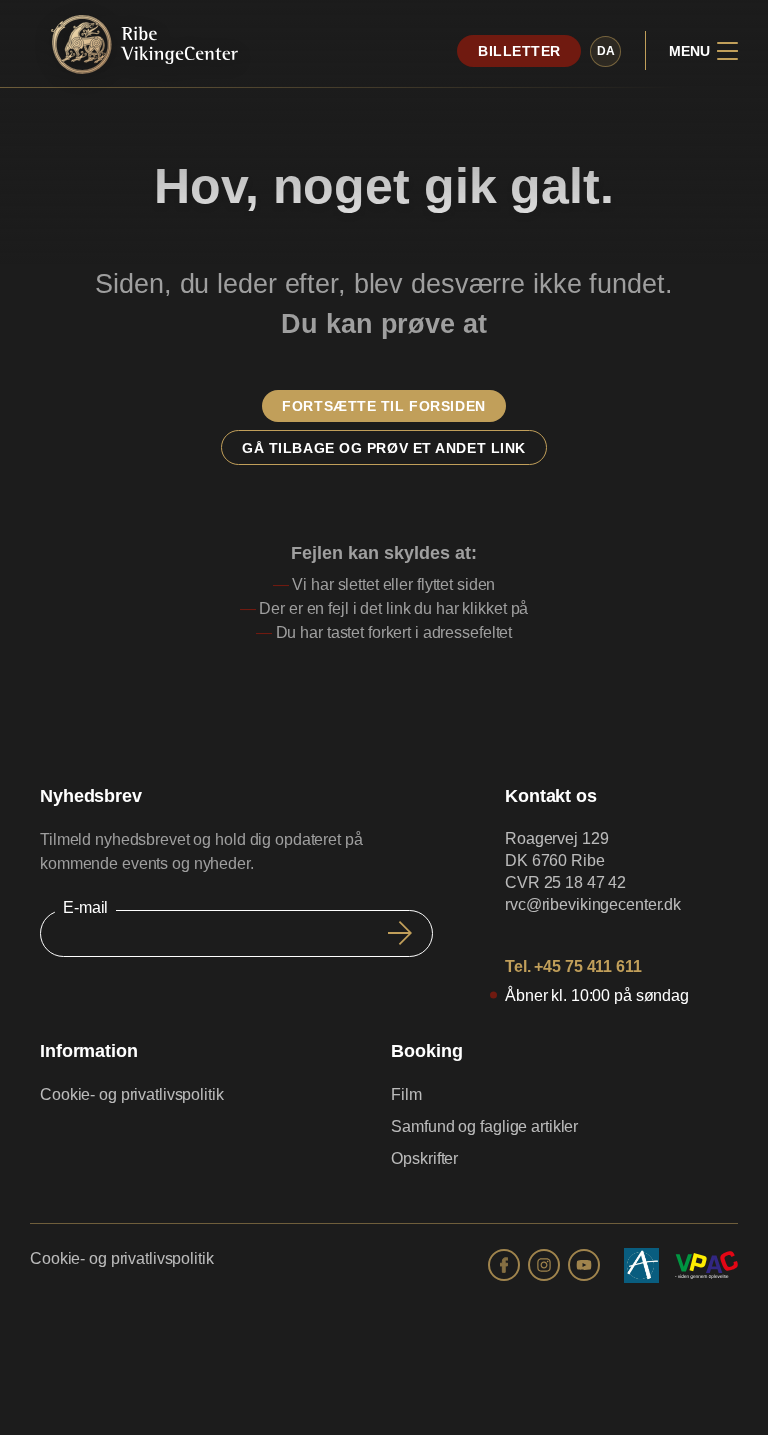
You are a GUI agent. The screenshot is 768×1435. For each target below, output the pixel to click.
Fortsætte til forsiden (383, 406)
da (606, 51)
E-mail (85, 907)
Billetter (519, 51)
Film (406, 1094)
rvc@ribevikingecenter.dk (593, 904)
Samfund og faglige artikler (484, 1126)
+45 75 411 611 (587, 966)
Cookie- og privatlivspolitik (132, 1094)
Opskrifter (424, 1158)
